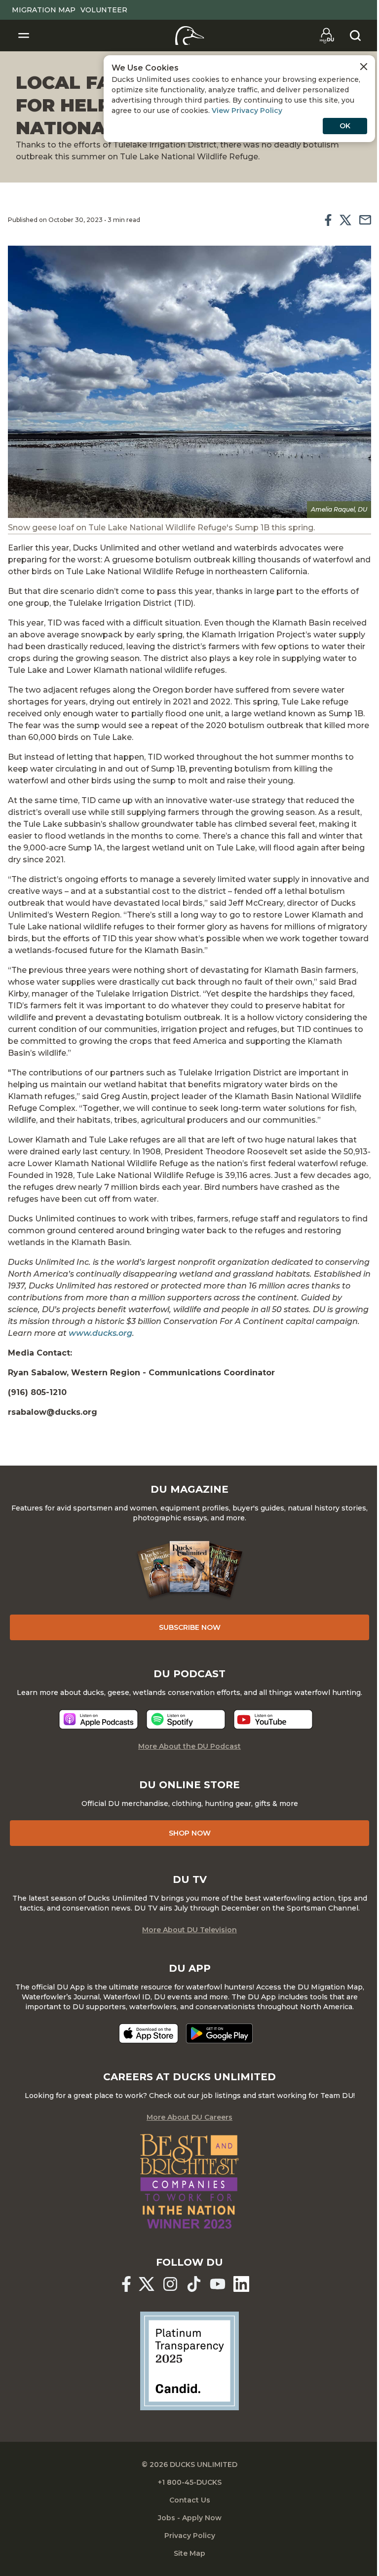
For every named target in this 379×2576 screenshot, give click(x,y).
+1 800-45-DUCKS (190, 2482)
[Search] (355, 36)
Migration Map (44, 10)
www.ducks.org (100, 1333)
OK (345, 126)
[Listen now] (98, 1719)
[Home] (190, 36)
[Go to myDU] (327, 36)
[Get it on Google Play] (219, 2033)
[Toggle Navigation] (24, 36)
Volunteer (104, 10)
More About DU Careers (189, 2117)
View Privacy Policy (247, 110)
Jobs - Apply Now (190, 2518)
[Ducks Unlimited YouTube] (218, 2284)
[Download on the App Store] (149, 2033)
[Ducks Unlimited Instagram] (170, 2284)
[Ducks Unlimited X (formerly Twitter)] (147, 2284)
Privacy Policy (190, 2536)
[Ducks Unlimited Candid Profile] (189, 2360)
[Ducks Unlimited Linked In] (241, 2284)
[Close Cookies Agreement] (364, 67)
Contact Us (190, 2500)
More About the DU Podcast (189, 1746)
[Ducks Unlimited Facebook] (126, 2284)
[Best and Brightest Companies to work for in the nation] (189, 2181)
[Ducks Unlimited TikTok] (194, 2284)
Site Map (189, 2553)
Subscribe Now (190, 1627)
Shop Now (190, 1833)
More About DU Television (189, 1930)
